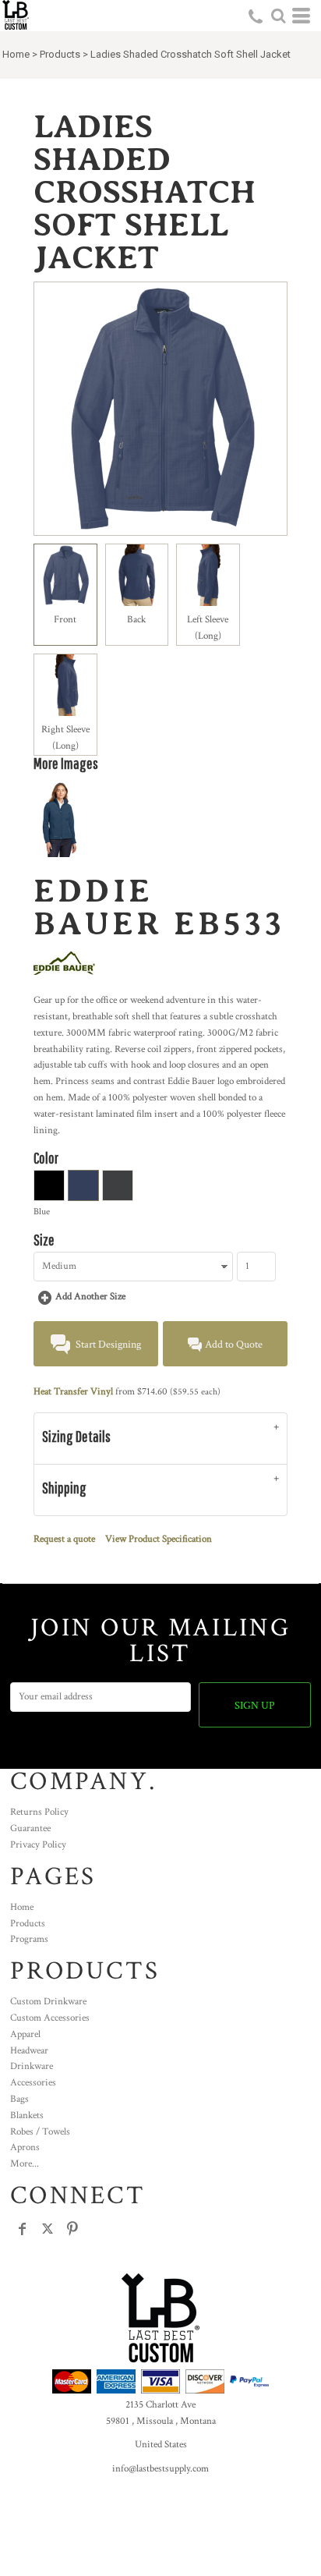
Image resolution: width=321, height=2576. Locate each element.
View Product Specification (159, 1539)
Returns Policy (39, 1812)
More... (25, 2164)
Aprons (25, 2147)
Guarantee (30, 1828)
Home (16, 54)
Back (136, 620)
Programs (29, 1939)
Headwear (29, 2051)
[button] (278, 16)
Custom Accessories (50, 2018)
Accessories (33, 2083)
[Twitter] (48, 2229)
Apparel (25, 2034)
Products (60, 54)
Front (65, 620)
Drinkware (32, 2066)
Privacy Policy (38, 1845)
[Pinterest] (72, 2229)
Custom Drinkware (48, 2002)
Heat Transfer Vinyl (73, 1392)
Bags (19, 2099)
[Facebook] (23, 2229)
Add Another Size (90, 1297)
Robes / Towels (40, 2132)
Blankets (27, 2115)
